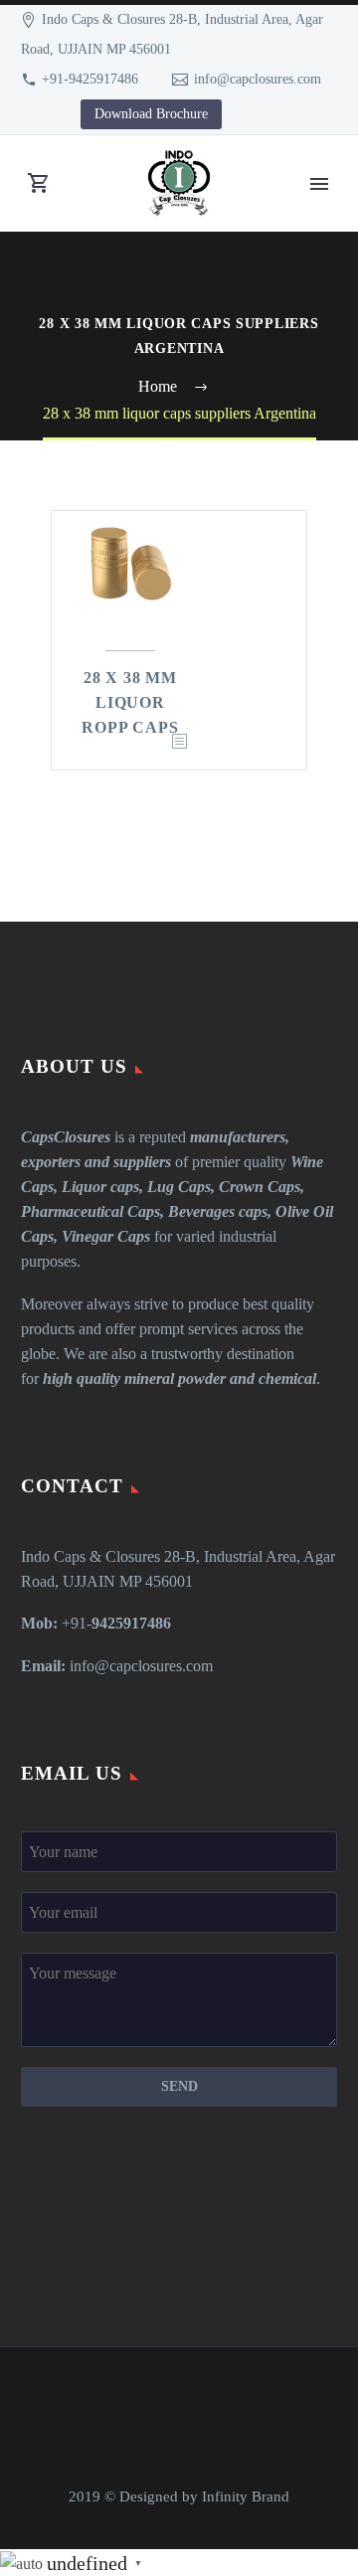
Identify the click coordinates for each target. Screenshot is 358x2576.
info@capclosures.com (258, 79)
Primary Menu (319, 184)
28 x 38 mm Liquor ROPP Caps (130, 702)
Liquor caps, (102, 1187)
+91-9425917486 (90, 79)
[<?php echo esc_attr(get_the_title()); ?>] (179, 742)
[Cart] (39, 183)
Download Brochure (151, 114)
